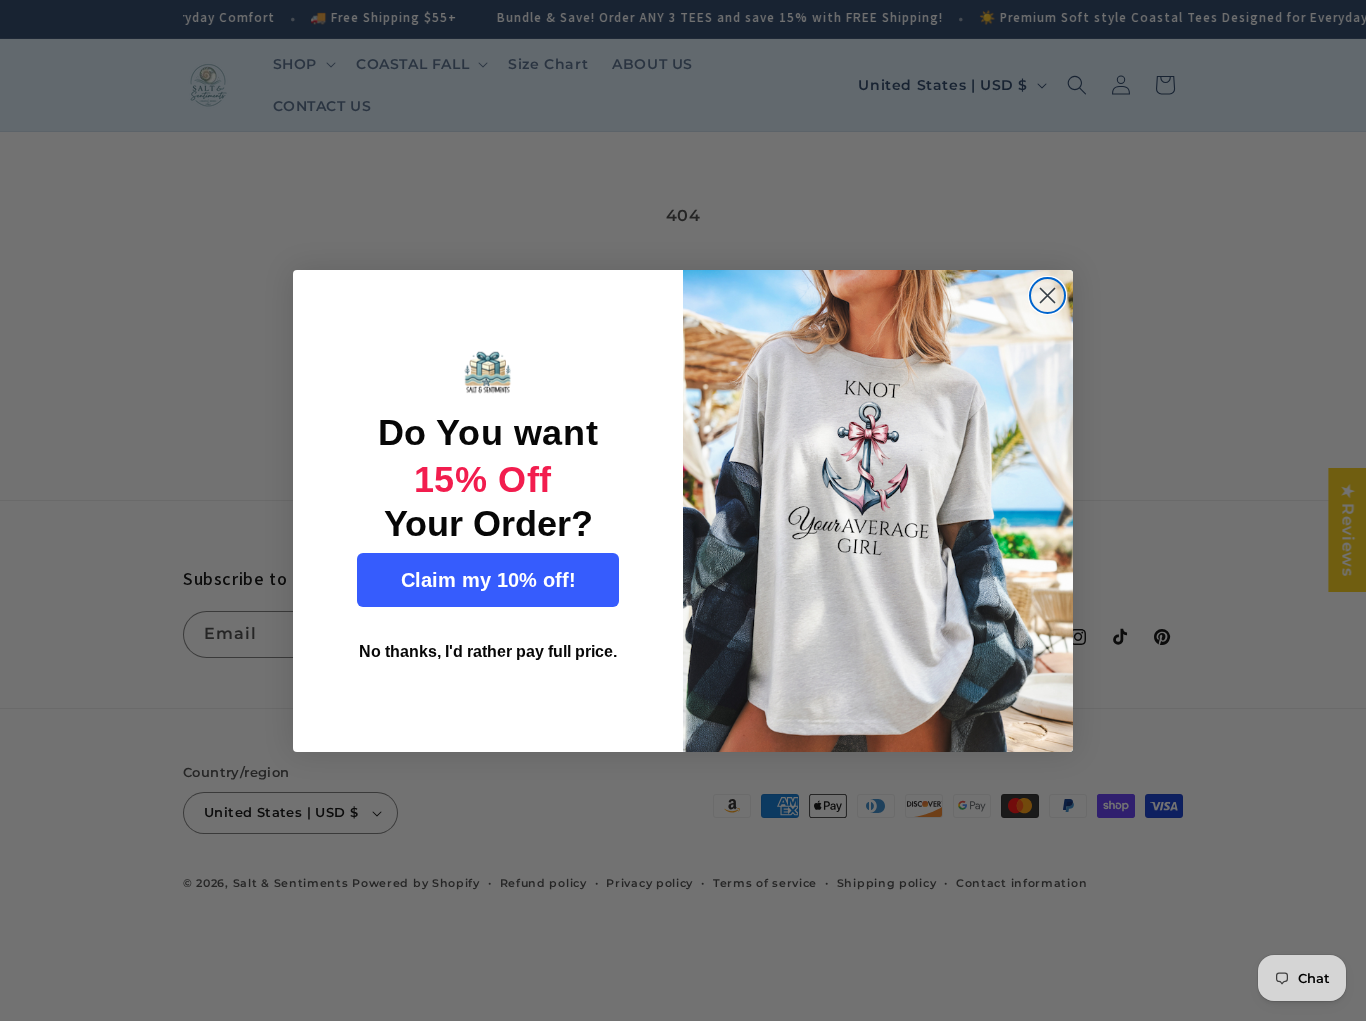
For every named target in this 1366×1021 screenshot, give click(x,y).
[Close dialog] (1047, 295)
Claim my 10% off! (488, 580)
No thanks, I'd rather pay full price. (488, 651)
